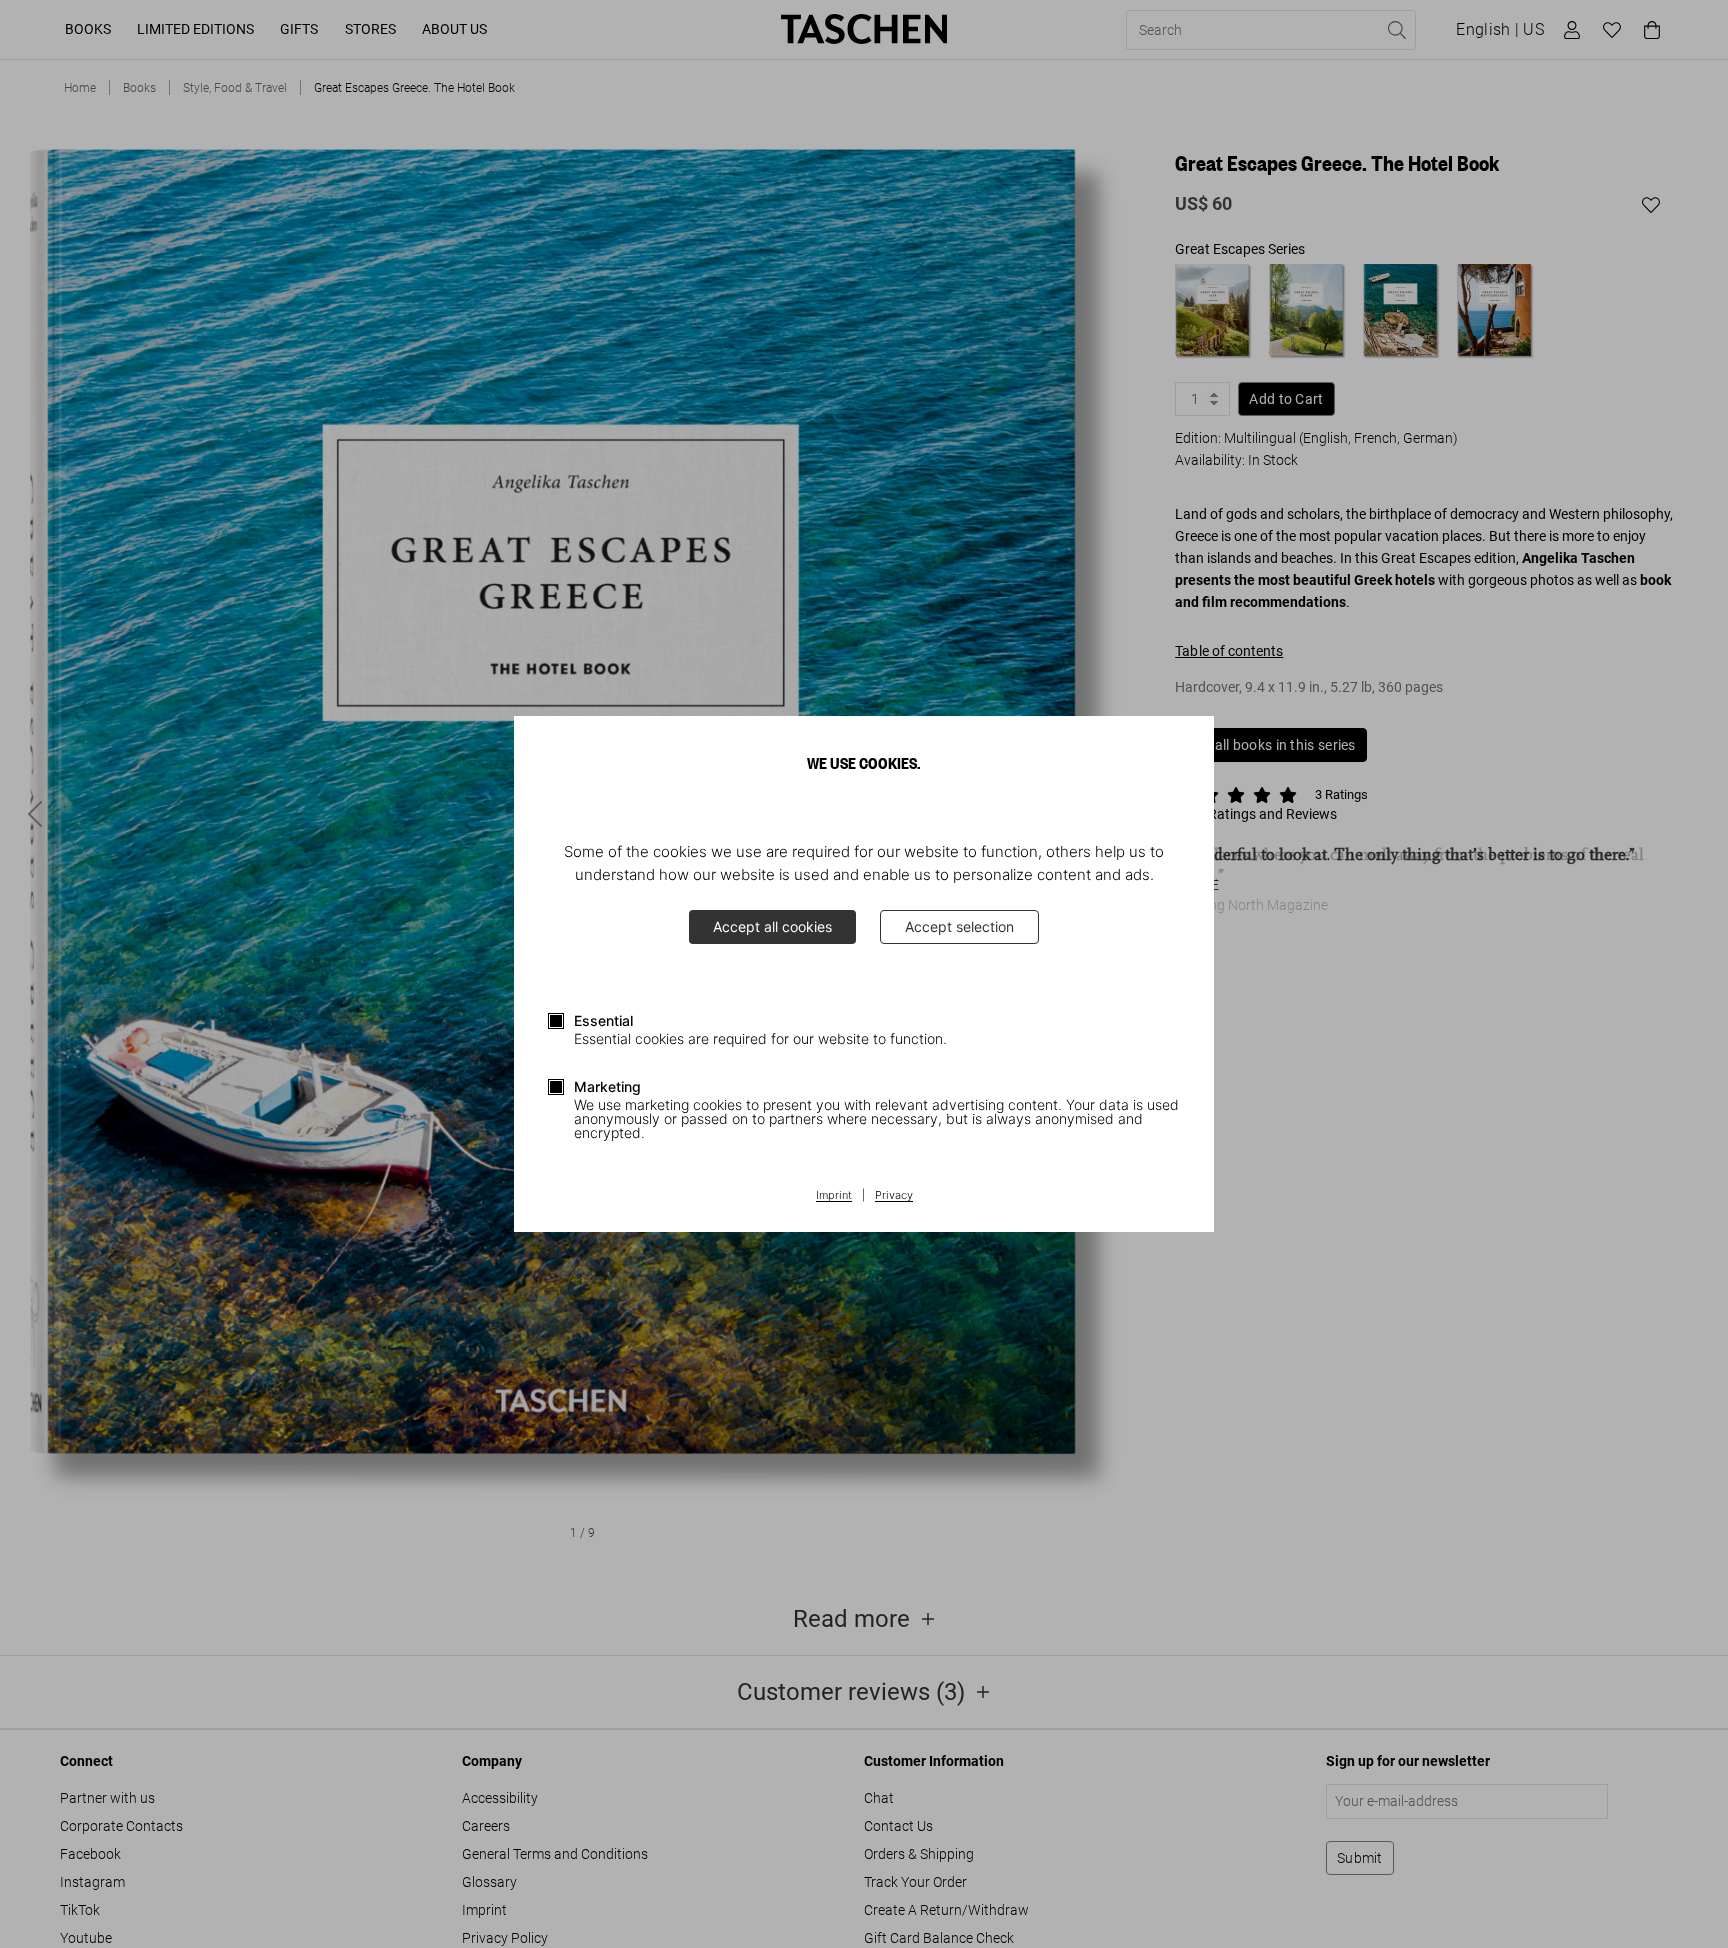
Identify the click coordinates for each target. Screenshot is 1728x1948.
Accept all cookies (772, 926)
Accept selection (959, 926)
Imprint (834, 1196)
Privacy (894, 1196)
